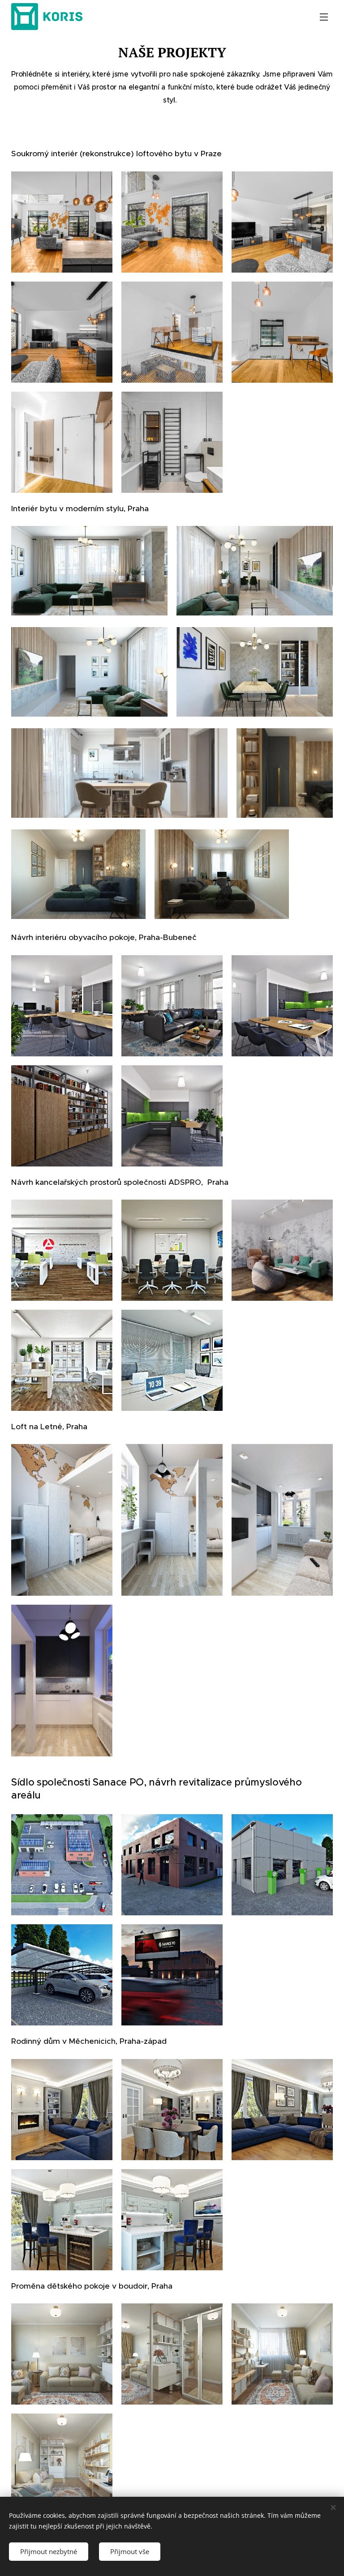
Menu (324, 17)
